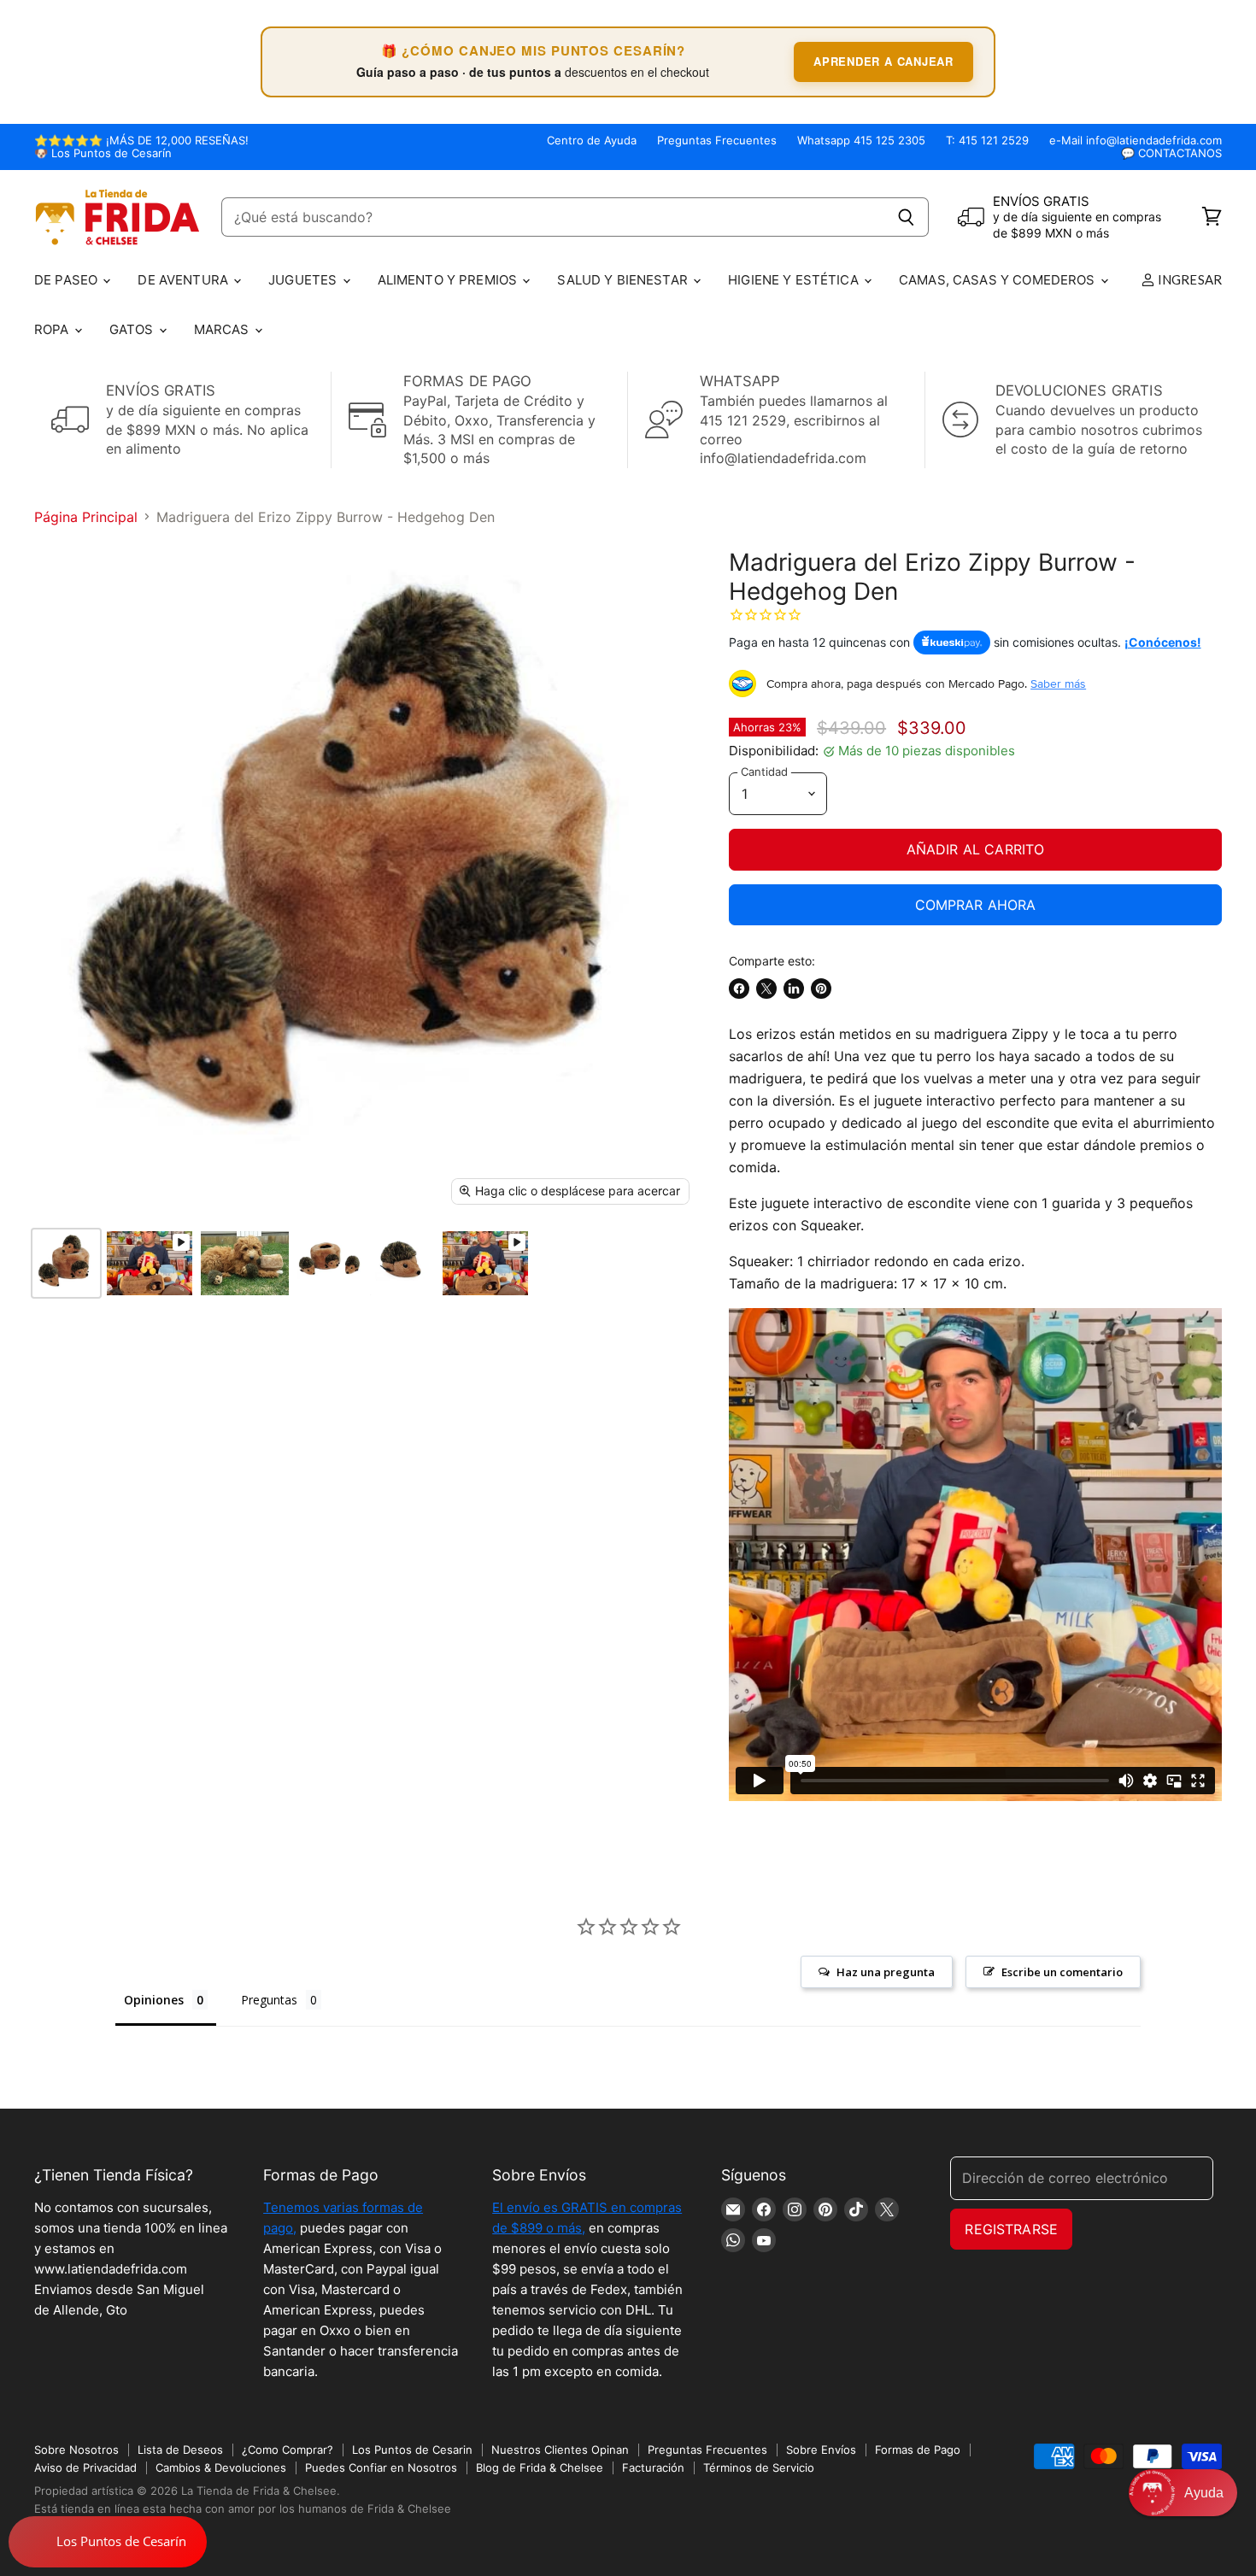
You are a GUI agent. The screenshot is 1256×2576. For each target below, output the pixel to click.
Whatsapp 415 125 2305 (861, 141)
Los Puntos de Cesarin (412, 2450)
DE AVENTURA (185, 280)
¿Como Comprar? (288, 2450)
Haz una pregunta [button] (886, 1972)
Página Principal (86, 517)
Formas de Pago (918, 2450)
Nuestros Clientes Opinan (560, 2450)
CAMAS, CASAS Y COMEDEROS (999, 280)
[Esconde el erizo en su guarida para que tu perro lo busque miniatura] (402, 1263)
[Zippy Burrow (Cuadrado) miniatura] (150, 1263)
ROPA (53, 329)
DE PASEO (67, 280)
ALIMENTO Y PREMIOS (449, 280)
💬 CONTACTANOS (1171, 153)
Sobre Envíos (821, 2450)
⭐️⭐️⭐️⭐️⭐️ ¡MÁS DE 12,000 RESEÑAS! (141, 141)
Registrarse (1011, 2229)
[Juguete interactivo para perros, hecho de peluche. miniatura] (329, 1263)
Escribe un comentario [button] (1062, 1972)
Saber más (1058, 684)
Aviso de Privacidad (85, 2467)
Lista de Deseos (180, 2450)
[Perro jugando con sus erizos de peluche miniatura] (245, 1263)
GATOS (133, 329)
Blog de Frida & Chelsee (540, 2467)
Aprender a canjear (883, 61)
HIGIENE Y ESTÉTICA (795, 280)
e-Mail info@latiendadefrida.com (1136, 141)
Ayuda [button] (1204, 2493)
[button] (1183, 2493)
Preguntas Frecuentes (717, 141)
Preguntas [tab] (269, 2000)
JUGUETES (304, 280)
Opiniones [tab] (154, 2000)
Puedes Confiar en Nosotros (381, 2467)
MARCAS (223, 329)
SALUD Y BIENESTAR (624, 280)
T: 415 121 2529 (987, 141)
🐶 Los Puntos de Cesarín (103, 153)
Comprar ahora (976, 905)
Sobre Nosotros (76, 2450)
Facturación (653, 2467)
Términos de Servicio (759, 2467)
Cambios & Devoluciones (221, 2467)
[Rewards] (108, 2542)
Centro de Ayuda (592, 141)
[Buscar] (906, 217)
